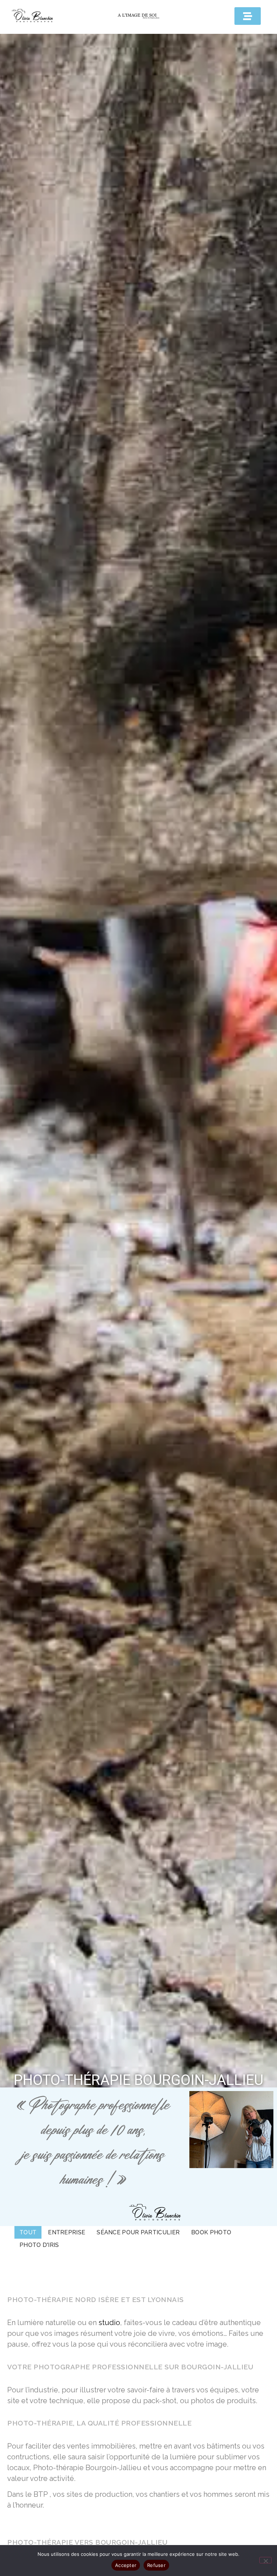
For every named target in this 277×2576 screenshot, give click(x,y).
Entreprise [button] (67, 2232)
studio (109, 2323)
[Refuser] (265, 2560)
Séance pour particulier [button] (138, 2232)
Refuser (156, 2565)
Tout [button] (28, 2232)
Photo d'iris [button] (39, 2245)
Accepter (126, 2565)
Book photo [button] (211, 2232)
